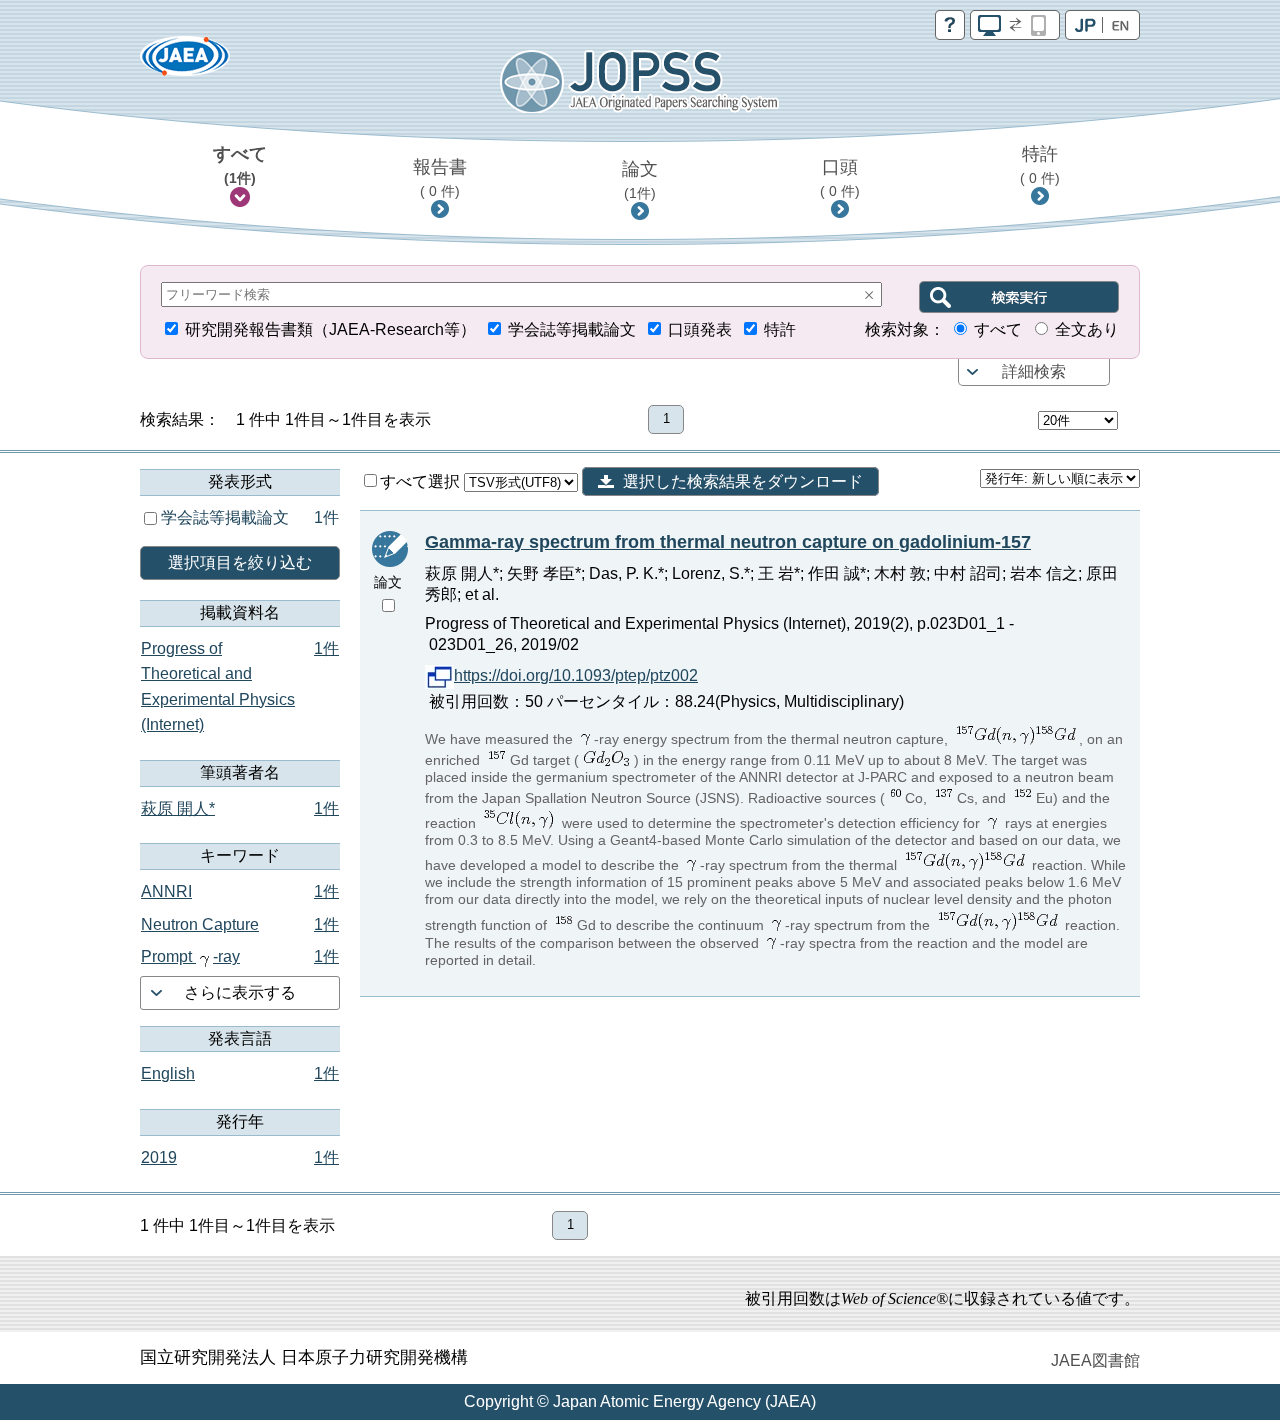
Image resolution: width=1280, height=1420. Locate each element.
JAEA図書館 (1095, 1360)
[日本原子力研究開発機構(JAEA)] (185, 62)
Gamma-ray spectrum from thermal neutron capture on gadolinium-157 (728, 542)
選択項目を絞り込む (240, 562)
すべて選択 (422, 481)
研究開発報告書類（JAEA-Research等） (330, 329)
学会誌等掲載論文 (572, 329)
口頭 (840, 178)
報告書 (440, 178)
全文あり (1087, 329)
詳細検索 (1034, 371)
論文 (640, 180)
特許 (1040, 165)
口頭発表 (700, 329)
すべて (240, 165)
